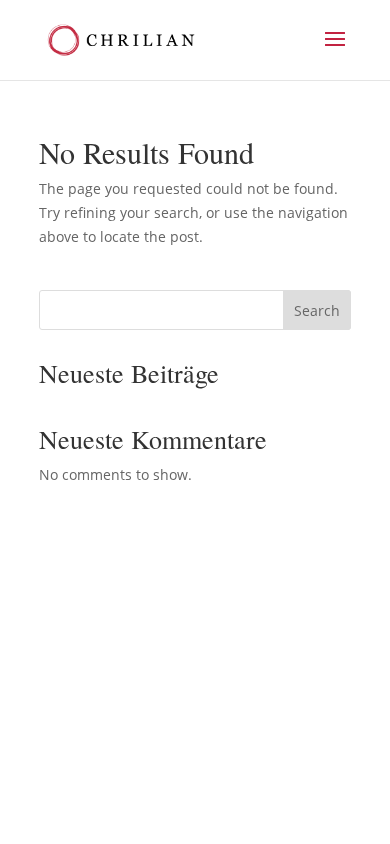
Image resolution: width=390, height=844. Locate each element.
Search (317, 310)
